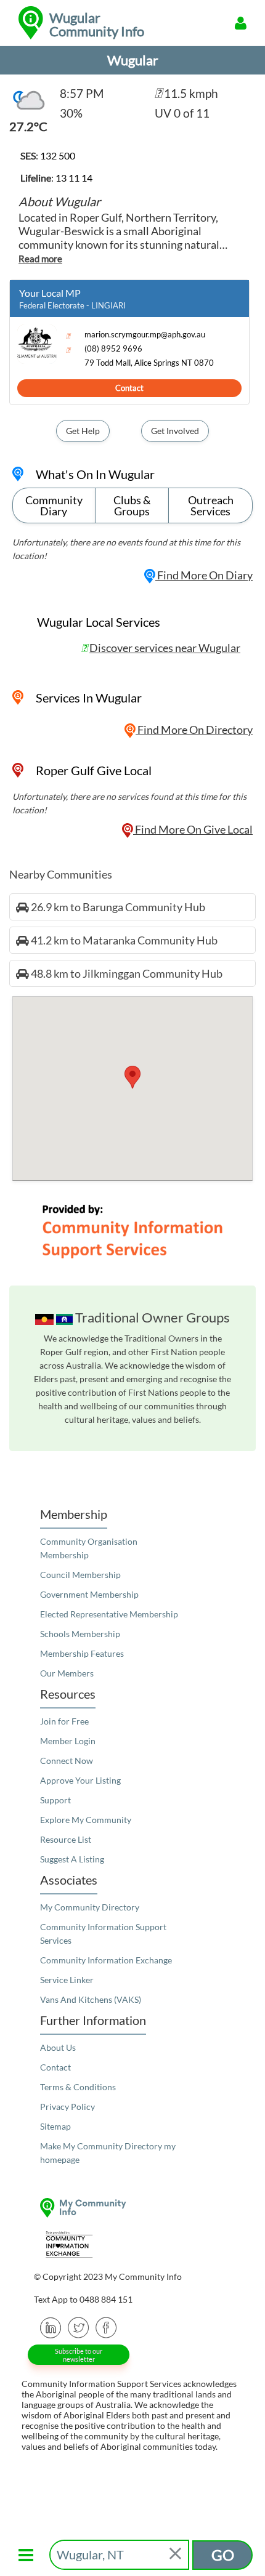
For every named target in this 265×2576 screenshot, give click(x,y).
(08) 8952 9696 (113, 349)
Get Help (83, 431)
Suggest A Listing (72, 1859)
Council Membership (80, 1575)
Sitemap (55, 2126)
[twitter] (79, 2327)
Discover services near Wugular (165, 648)
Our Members (67, 1673)
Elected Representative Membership (109, 1614)
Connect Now (67, 1761)
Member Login (68, 1741)
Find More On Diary (204, 575)
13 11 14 (74, 178)
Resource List (66, 1839)
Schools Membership (80, 1634)
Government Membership (89, 1594)
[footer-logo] (132, 2208)
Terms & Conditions (78, 2087)
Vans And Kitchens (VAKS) (91, 1999)
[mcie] (132, 2244)
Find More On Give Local (193, 829)
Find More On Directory (194, 730)
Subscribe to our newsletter (79, 2355)
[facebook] (106, 2327)
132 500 (58, 155)
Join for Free (64, 1721)
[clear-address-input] (177, 2555)
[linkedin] (51, 2327)
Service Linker (67, 1980)
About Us (58, 2047)
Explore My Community (86, 1820)
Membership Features (82, 1653)
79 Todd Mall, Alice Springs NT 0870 (149, 363)
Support (55, 1800)
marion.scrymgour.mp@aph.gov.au (145, 335)
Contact (129, 388)
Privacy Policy (67, 2107)
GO (223, 2555)
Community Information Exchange (106, 1960)
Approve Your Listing (80, 1780)
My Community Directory (90, 1907)
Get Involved (175, 431)
